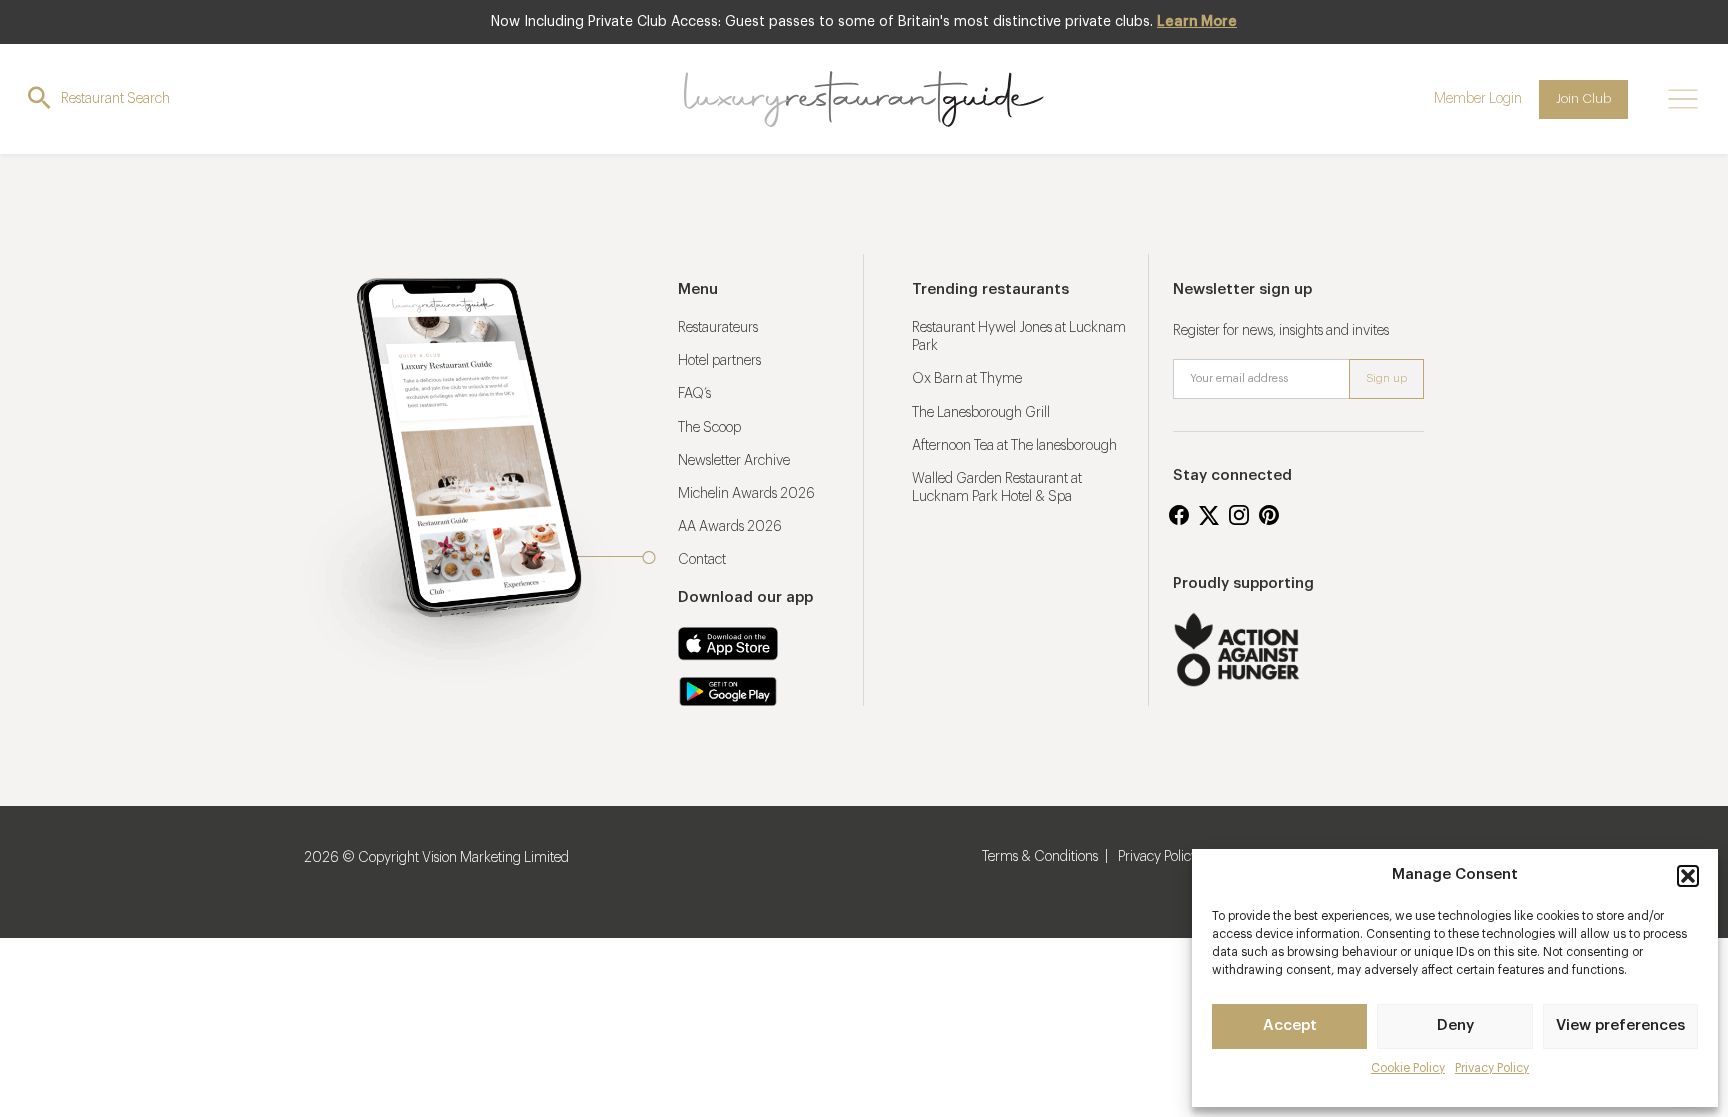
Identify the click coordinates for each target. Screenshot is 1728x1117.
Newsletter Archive (734, 461)
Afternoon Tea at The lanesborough (1014, 446)
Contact (702, 560)
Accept (1290, 1025)
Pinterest (1269, 515)
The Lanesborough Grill (981, 413)
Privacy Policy (1492, 1068)
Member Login (1478, 99)
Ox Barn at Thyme (967, 379)
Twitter (1209, 515)
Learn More (1197, 22)
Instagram (1239, 515)
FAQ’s (694, 394)
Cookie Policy (1408, 1068)
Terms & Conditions (1040, 857)
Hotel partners (719, 361)
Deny (1455, 1025)
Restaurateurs (718, 328)
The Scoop (709, 428)
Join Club (1583, 98)
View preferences (1620, 1025)
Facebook (1179, 515)
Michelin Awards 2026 (746, 494)
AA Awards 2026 (730, 527)
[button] (1688, 876)
